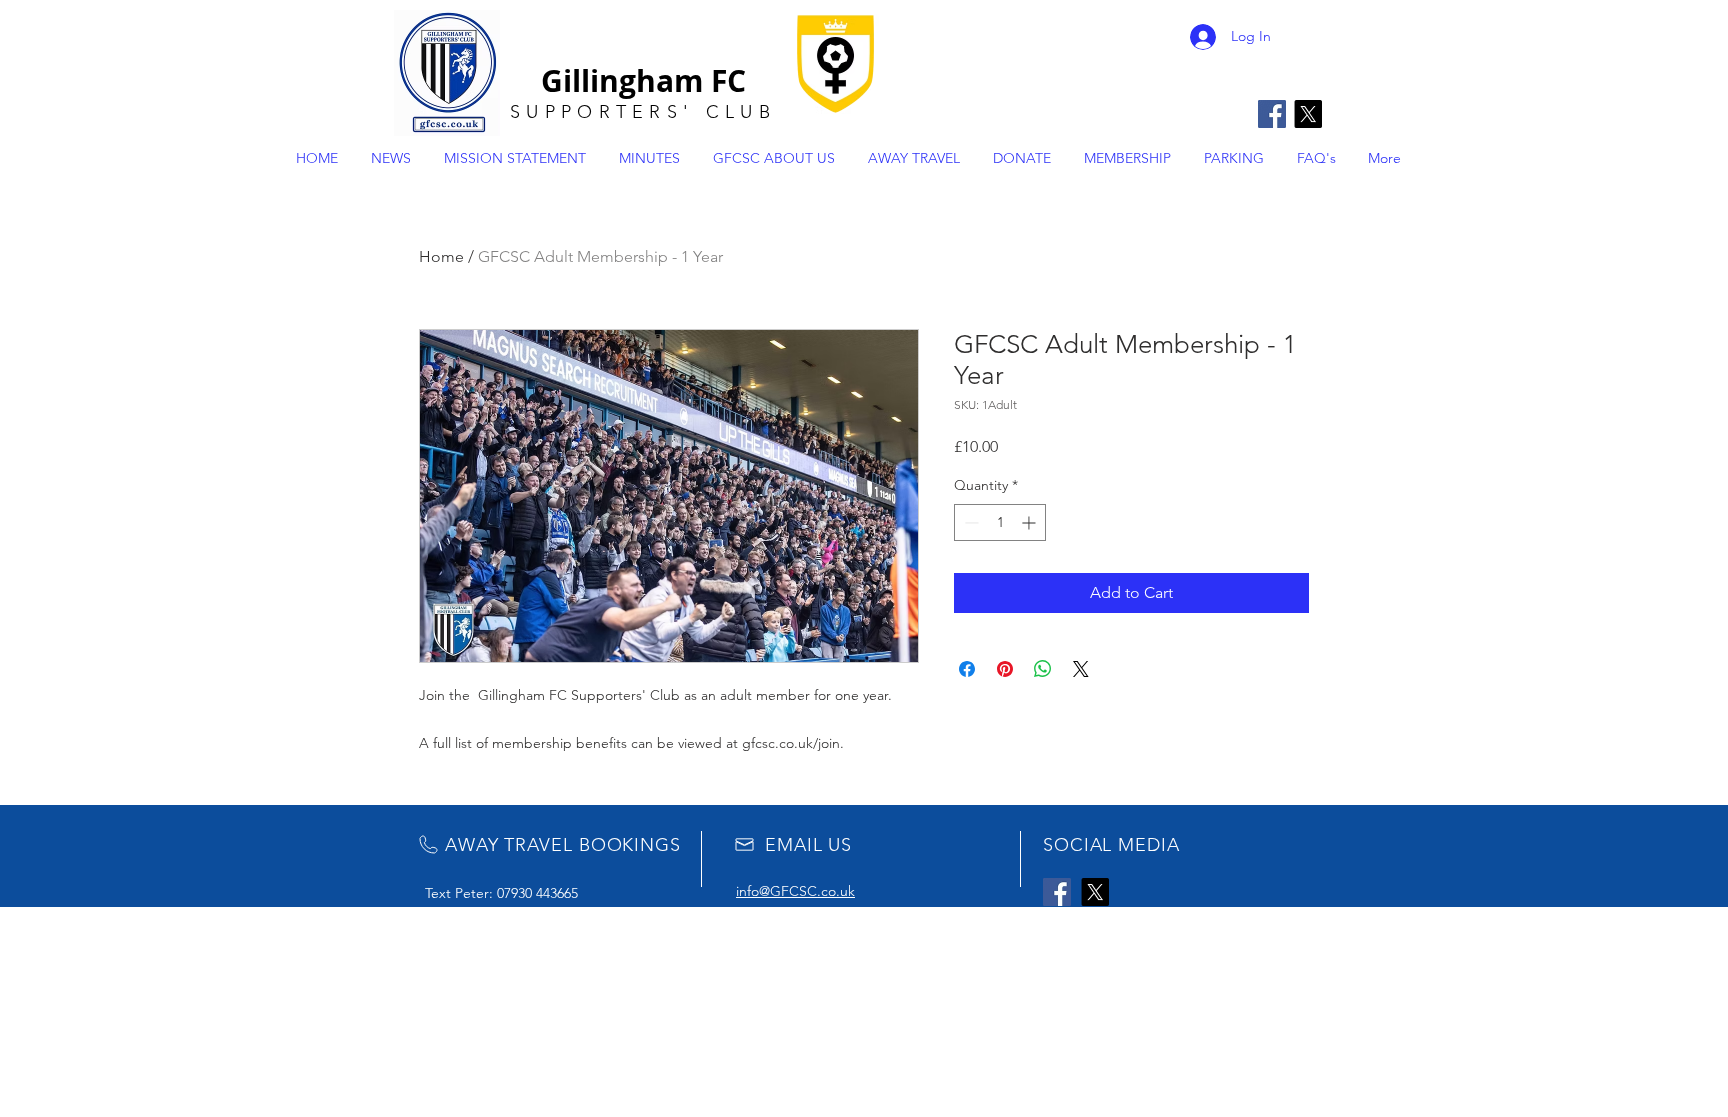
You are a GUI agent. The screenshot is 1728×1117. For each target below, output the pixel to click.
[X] (1308, 114)
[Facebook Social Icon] (1272, 114)
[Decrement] (969, 522)
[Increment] (1030, 522)
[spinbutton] (1000, 522)
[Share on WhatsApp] (1043, 669)
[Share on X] (1081, 669)
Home (441, 256)
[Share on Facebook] (967, 669)
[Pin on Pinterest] (1005, 669)
